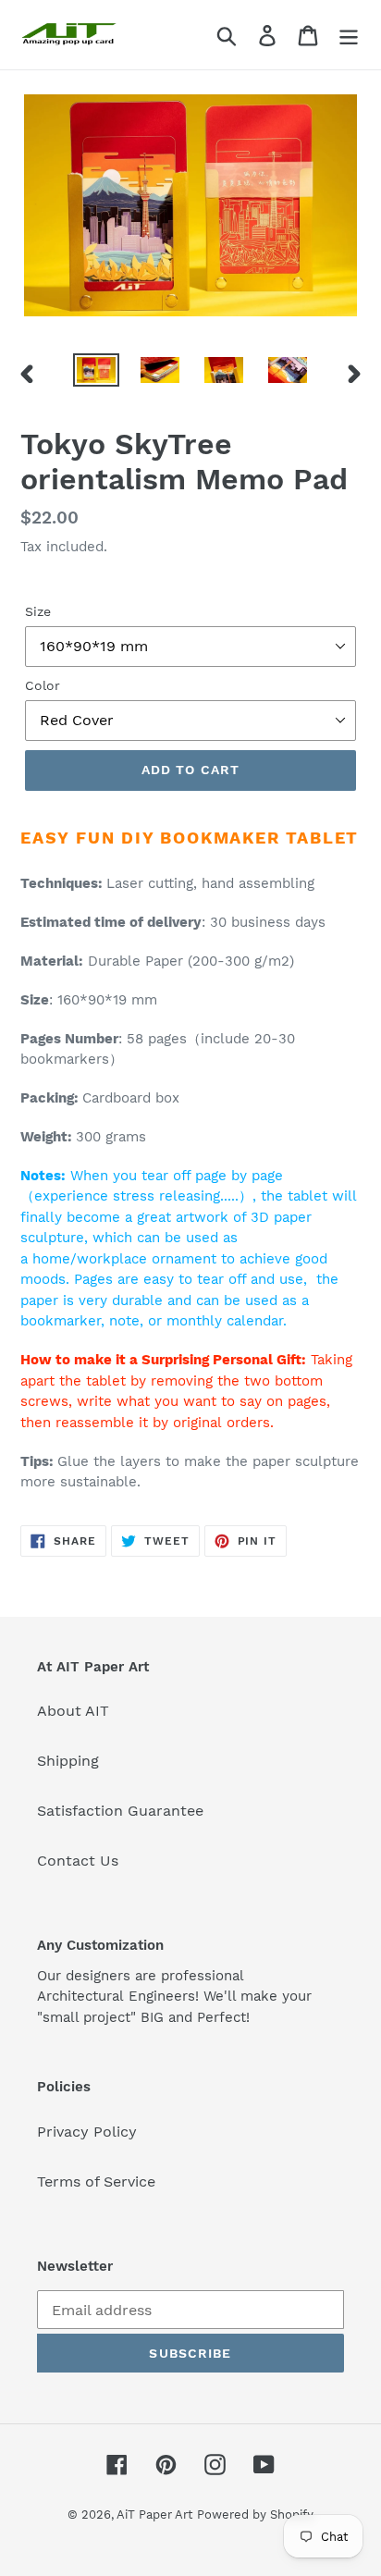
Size (38, 611)
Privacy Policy (87, 2132)
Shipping (68, 1761)
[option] (97, 374)
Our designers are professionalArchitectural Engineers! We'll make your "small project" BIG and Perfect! (174, 1997)
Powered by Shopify (255, 2514)
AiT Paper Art (154, 2514)
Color (43, 685)
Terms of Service (96, 2182)
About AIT (73, 1711)
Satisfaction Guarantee (120, 1811)
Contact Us (78, 1861)
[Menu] (349, 35)
